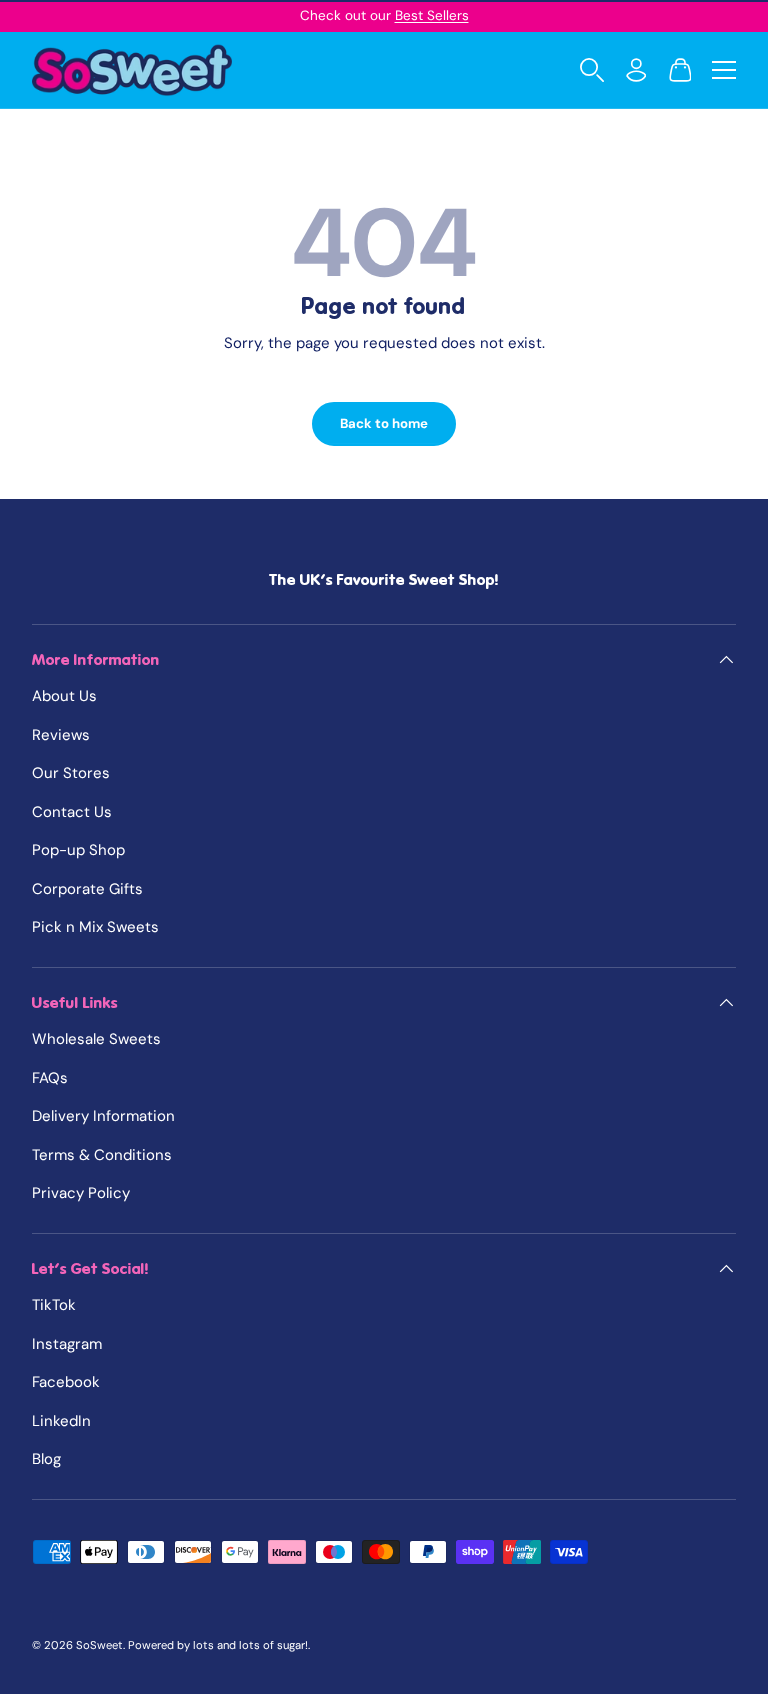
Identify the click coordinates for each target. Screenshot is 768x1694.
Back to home (384, 423)
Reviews (61, 735)
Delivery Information (103, 1116)
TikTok (54, 1305)
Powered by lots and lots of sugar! (218, 1645)
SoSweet (99, 1645)
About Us (64, 696)
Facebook (66, 1382)
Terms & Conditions (102, 1155)
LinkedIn (61, 1421)
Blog (46, 1459)
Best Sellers (432, 15)
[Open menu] (724, 70)
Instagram (67, 1344)
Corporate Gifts (87, 889)
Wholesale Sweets (96, 1039)
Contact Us (72, 812)
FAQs (50, 1078)
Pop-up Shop (78, 850)
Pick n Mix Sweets (95, 927)
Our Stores (71, 773)
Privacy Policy (81, 1193)
